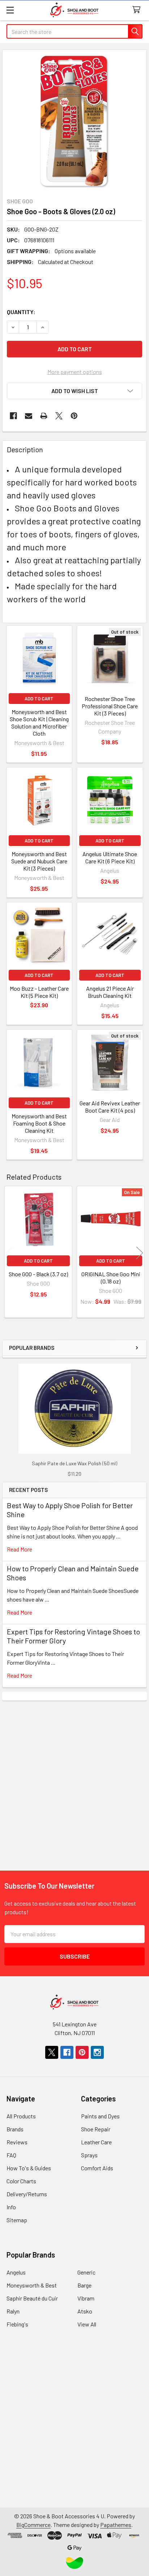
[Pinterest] (74, 416)
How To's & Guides (29, 2168)
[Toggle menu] (10, 10)
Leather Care (96, 2142)
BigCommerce (33, 2525)
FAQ (11, 2155)
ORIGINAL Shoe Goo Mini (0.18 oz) (111, 1278)
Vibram (86, 2298)
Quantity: (21, 312)
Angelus (16, 2272)
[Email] (29, 416)
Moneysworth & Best (32, 2285)
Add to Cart (39, 699)
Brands (15, 2129)
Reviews (17, 2142)
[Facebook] (13, 416)
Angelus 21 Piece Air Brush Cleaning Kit (110, 992)
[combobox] (74, 31)
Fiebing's (17, 2324)
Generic (86, 2272)
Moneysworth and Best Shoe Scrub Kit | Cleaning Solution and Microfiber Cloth (39, 723)
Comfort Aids (97, 2168)
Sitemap (17, 2220)
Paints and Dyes (100, 2116)
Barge (84, 2285)
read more (20, 1549)
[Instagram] (97, 2052)
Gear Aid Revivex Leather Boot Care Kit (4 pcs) (110, 1107)
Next (140, 1253)
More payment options (75, 372)
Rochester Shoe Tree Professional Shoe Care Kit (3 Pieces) (110, 706)
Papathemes (116, 2525)
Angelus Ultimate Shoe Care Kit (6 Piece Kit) (110, 857)
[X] (59, 416)
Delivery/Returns (27, 2194)
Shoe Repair (96, 2129)
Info (11, 2207)
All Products (21, 2116)
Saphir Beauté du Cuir (32, 2298)
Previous (9, 1253)
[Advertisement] (74, 1775)
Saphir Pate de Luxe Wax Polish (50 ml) (74, 1463)
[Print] (44, 416)
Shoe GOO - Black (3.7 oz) (38, 1274)
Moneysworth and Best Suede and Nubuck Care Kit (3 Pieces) (39, 861)
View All (87, 2324)
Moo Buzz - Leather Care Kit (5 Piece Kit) (39, 992)
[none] (74, 122)
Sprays (89, 2155)
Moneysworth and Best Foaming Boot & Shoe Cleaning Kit (39, 1123)
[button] (74, 391)
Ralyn (13, 2311)
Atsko (85, 2311)
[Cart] (138, 10)
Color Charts (21, 2181)
